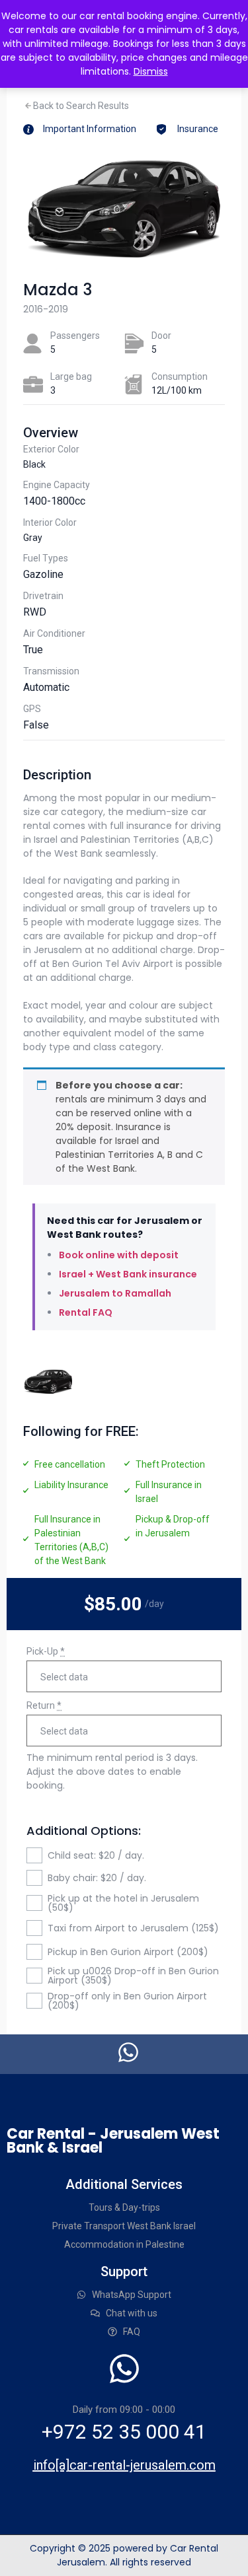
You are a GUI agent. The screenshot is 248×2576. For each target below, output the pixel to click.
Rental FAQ (86, 1312)
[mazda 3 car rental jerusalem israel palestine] (48, 1382)
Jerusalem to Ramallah (115, 1293)
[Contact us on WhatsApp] (128, 2052)
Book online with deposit (119, 1255)
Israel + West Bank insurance (128, 1274)
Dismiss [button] (151, 71)
